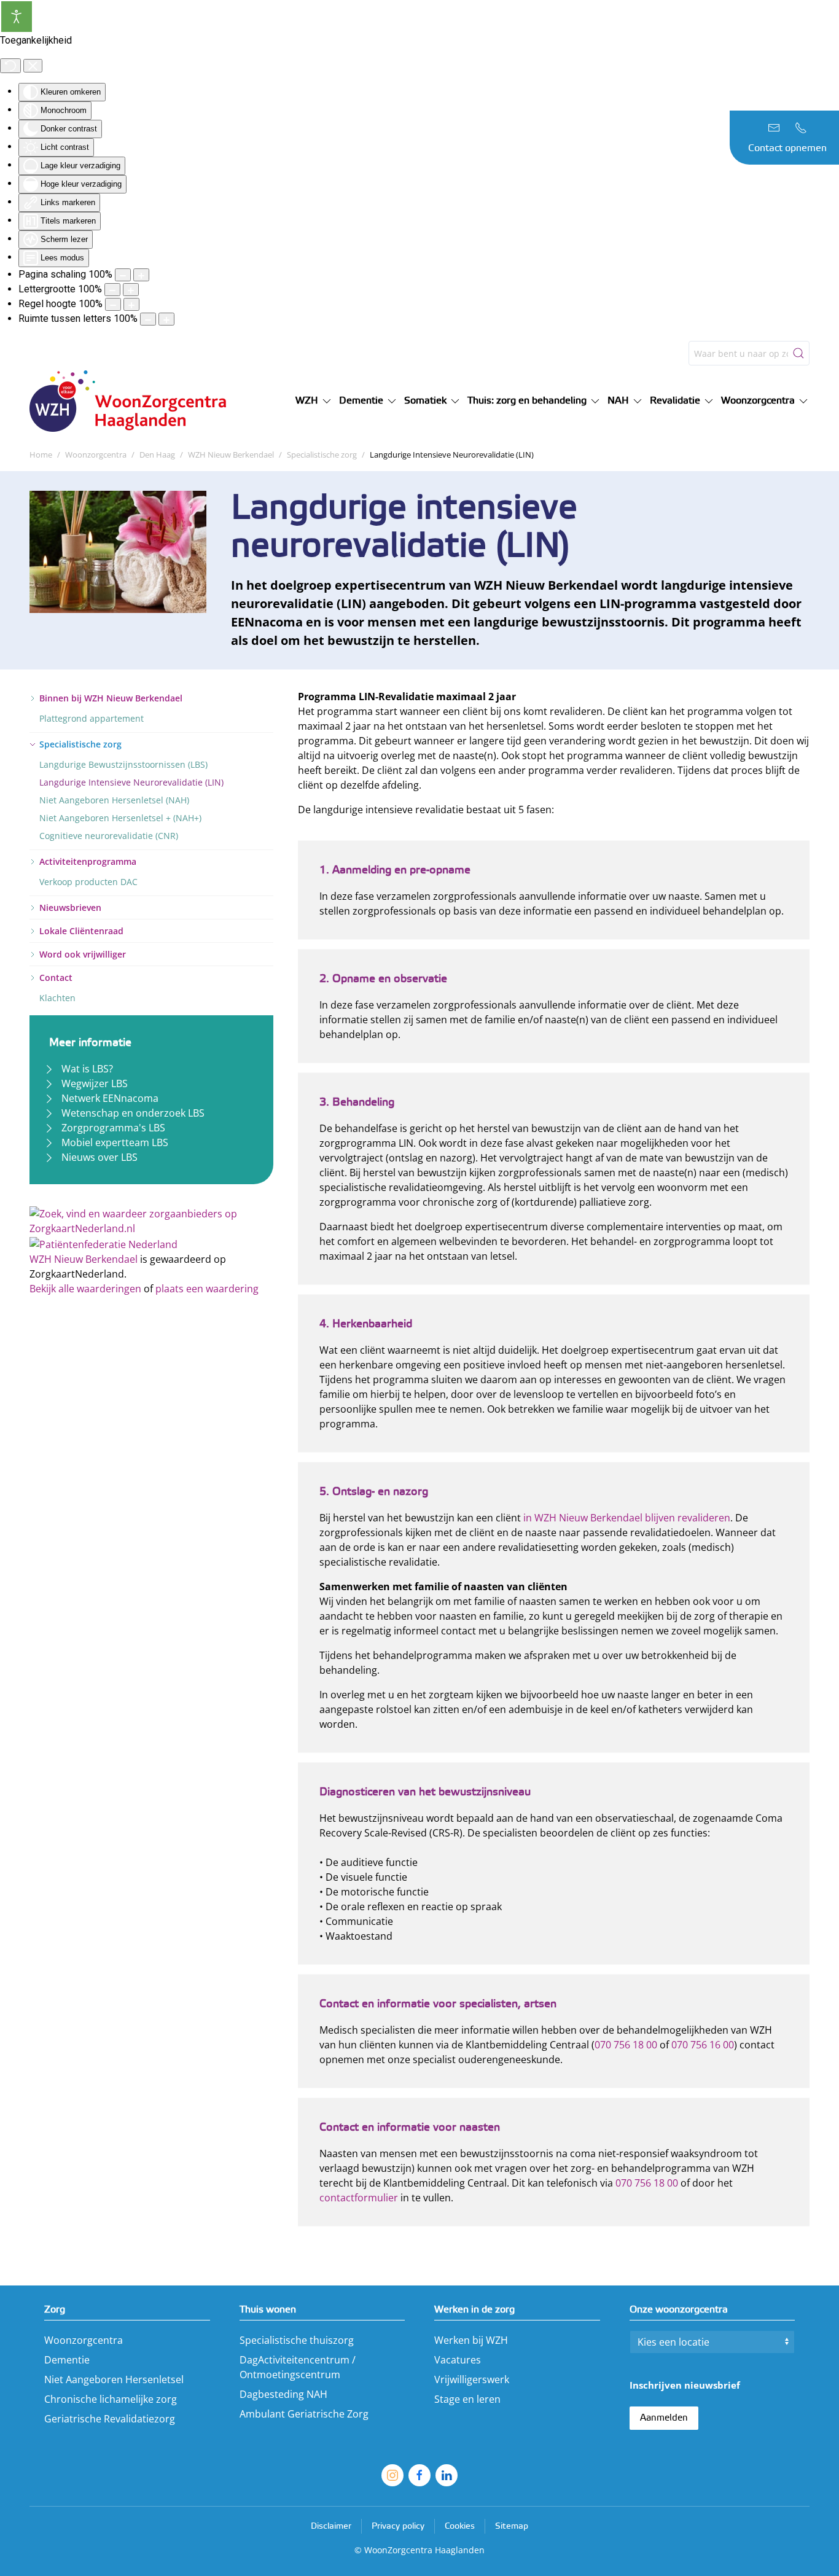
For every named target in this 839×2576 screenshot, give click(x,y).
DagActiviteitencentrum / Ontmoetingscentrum (298, 2367)
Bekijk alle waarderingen (85, 1289)
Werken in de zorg (474, 2310)
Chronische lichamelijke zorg (111, 2399)
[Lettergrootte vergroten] (131, 290)
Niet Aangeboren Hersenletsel (114, 2379)
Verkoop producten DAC (88, 882)
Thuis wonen (268, 2310)
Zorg (55, 2310)
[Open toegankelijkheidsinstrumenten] (17, 17)
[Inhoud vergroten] (141, 275)
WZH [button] (307, 401)
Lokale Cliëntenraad (81, 931)
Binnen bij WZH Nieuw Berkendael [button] (111, 698)
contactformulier (359, 2198)
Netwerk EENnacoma (110, 1098)
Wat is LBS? (87, 1069)
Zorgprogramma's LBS (113, 1128)
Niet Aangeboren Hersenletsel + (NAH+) (120, 818)
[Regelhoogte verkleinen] (113, 304)
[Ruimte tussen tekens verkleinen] (148, 319)
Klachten (57, 998)
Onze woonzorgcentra (679, 2310)
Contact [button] (56, 978)
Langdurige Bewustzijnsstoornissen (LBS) (123, 764)
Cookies (460, 2527)
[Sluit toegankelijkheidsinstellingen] (33, 66)
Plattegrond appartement (92, 718)
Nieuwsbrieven (70, 907)
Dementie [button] (361, 401)
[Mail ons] (774, 128)
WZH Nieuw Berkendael (84, 1259)
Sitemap (512, 2527)
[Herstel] (10, 66)
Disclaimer (331, 2527)
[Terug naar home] (134, 401)
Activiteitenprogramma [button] (88, 861)
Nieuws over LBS (100, 1157)
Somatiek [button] (425, 401)
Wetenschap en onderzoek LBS (133, 1113)
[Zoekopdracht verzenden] (798, 353)
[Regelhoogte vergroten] (131, 304)
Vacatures (458, 2360)
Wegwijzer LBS (95, 1083)
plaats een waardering (207, 1289)
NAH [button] (618, 401)
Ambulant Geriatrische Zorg (304, 2414)
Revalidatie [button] (675, 401)
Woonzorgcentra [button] (758, 401)
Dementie (67, 2360)
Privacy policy (398, 2527)
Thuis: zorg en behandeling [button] (527, 401)
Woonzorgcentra (84, 2340)
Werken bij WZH (471, 2340)
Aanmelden (664, 2418)
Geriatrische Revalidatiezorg (110, 2419)
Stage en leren (467, 2399)
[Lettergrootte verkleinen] (112, 290)
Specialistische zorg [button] (80, 744)
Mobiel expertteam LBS (115, 1142)
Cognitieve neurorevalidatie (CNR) (109, 836)
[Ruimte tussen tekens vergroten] (166, 319)
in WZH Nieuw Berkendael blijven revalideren (627, 1518)
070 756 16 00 (703, 2045)
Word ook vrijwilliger (83, 954)
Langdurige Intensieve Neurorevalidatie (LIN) (131, 782)
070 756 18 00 (626, 2045)
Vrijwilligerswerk (472, 2379)
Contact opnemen (787, 148)
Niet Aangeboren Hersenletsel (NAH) (114, 800)
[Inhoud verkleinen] (123, 275)
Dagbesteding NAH (283, 2394)
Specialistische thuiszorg (297, 2340)
